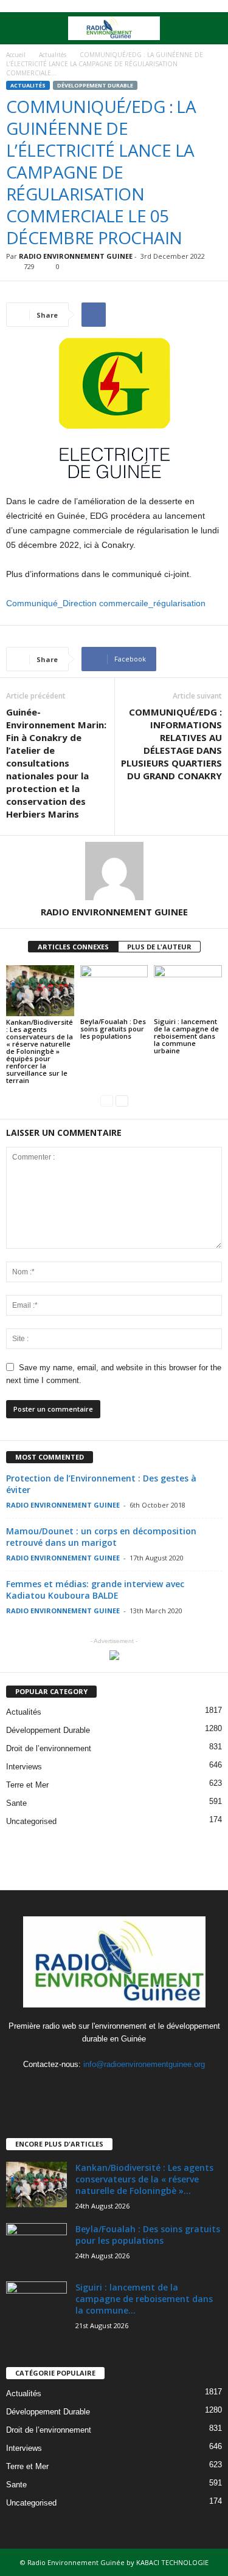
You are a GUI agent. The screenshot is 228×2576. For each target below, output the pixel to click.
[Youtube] (139, 2088)
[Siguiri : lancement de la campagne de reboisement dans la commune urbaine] (188, 990)
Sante (16, 1803)
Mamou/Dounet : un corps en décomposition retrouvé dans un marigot (101, 1537)
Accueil (16, 55)
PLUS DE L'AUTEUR (159, 947)
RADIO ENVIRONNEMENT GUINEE (76, 256)
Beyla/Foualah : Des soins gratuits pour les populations (113, 1029)
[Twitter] (115, 2088)
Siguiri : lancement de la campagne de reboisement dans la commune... (144, 2299)
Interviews (24, 1767)
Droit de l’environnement (49, 1748)
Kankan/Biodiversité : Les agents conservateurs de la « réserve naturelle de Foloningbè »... (144, 2179)
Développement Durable (95, 85)
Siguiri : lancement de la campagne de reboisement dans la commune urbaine (186, 1036)
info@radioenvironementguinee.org (144, 2064)
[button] (209, 29)
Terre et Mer (27, 1785)
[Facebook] (90, 2088)
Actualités (53, 55)
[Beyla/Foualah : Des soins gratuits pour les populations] (114, 990)
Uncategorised (31, 1821)
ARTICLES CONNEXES (73, 947)
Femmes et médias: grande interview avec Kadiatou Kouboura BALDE (95, 1590)
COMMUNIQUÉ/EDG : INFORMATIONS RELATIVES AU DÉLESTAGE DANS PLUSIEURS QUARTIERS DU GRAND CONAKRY (171, 744)
